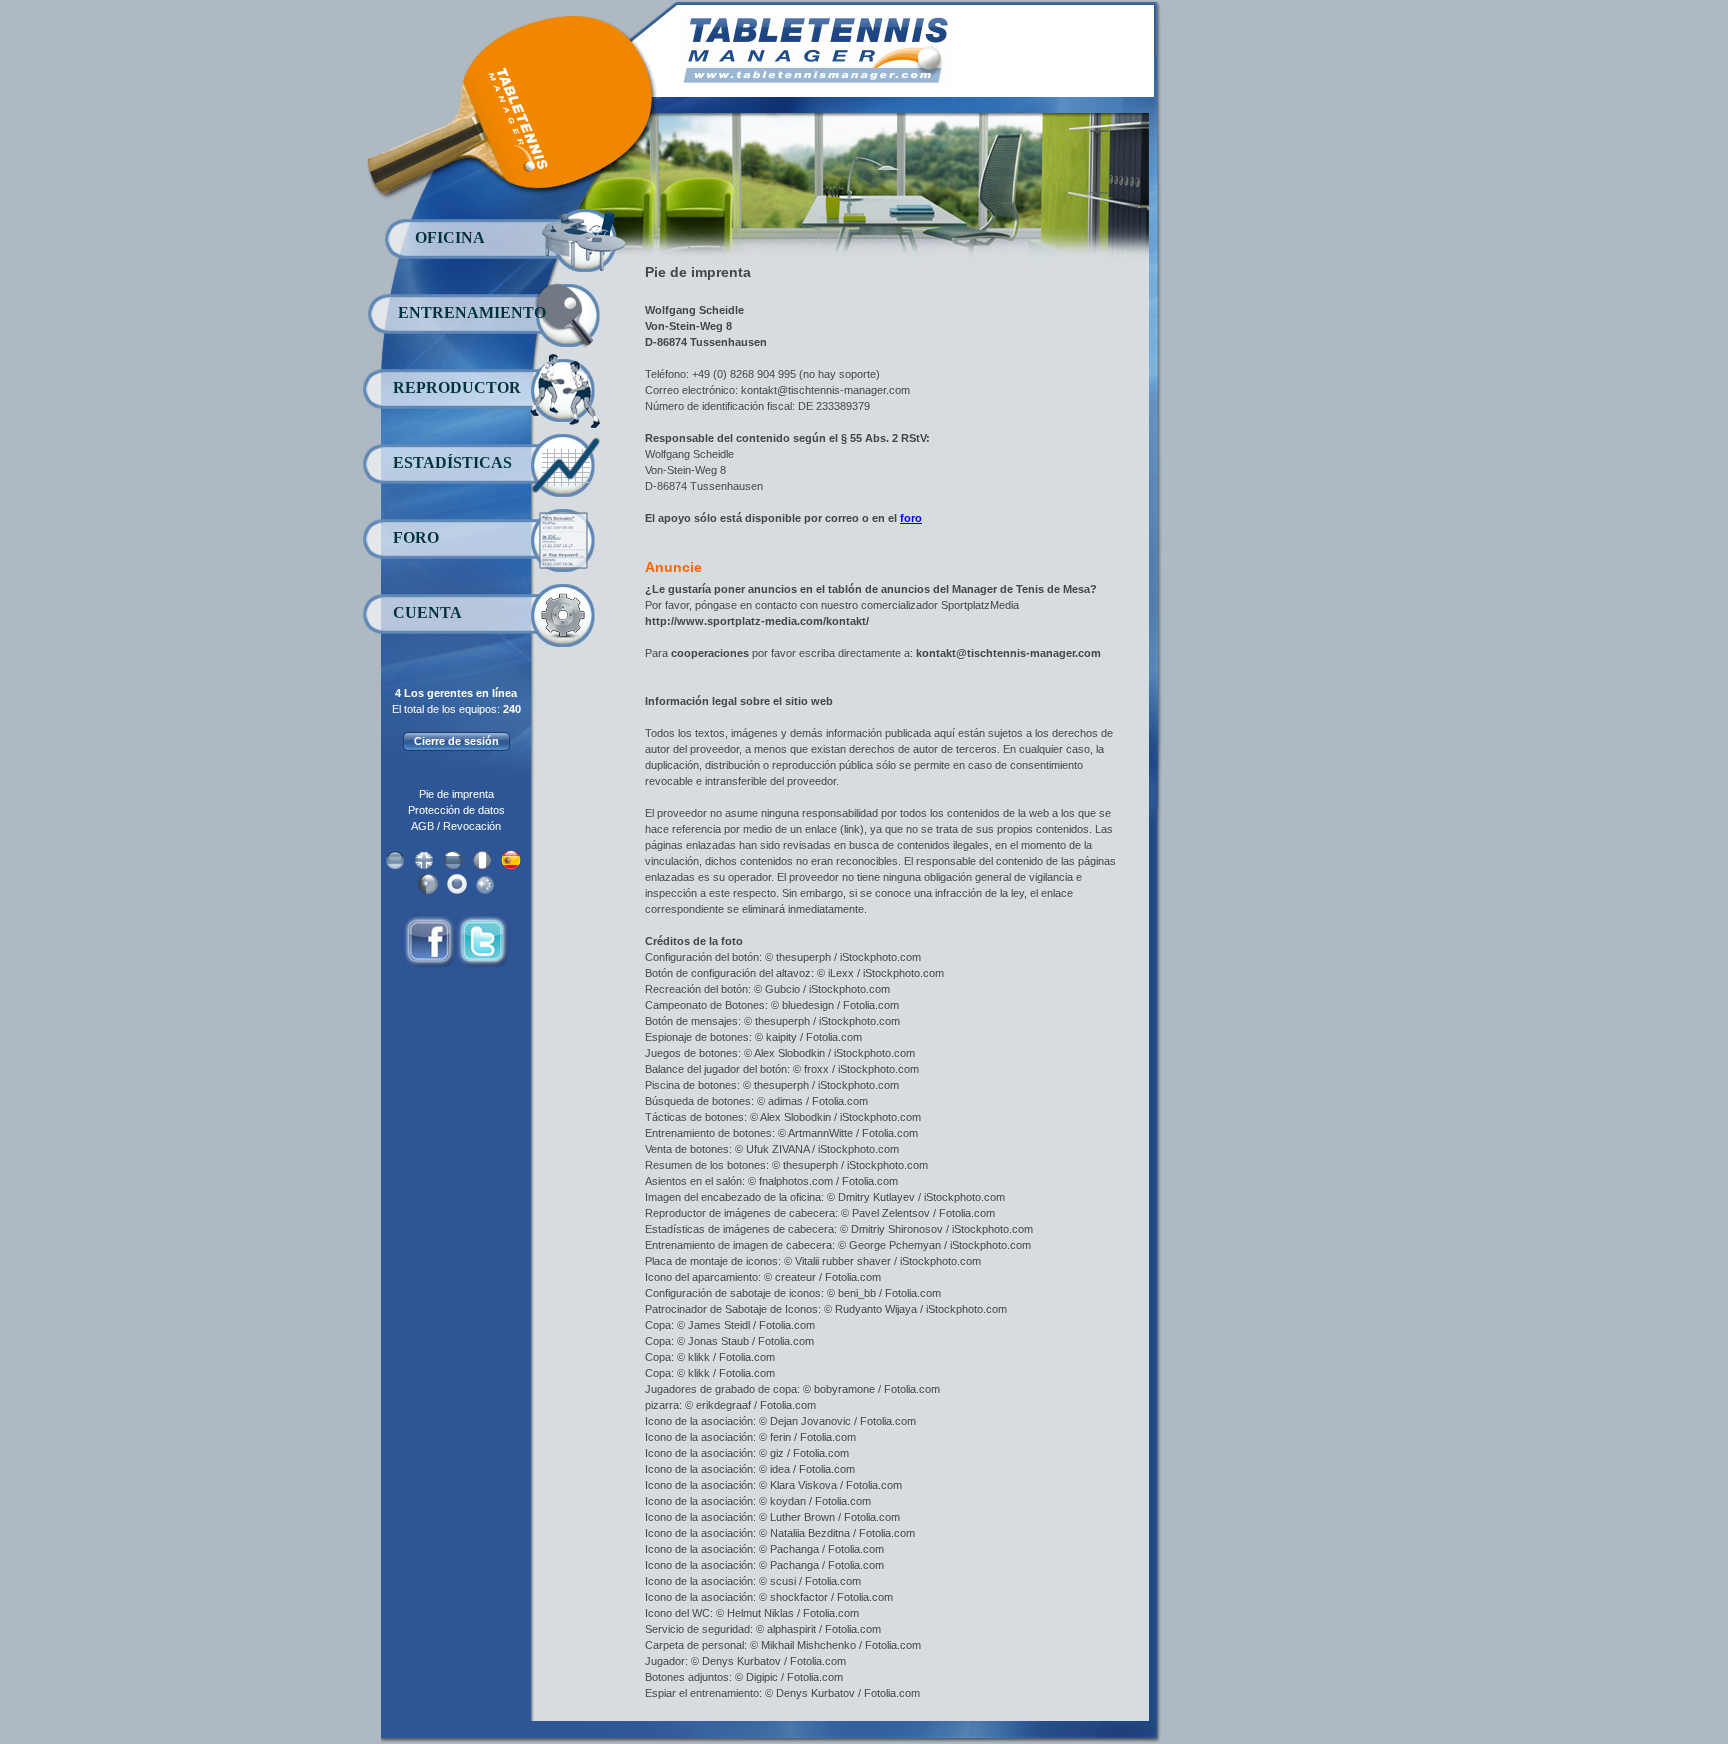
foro (911, 518)
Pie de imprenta (456, 794)
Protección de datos (456, 810)
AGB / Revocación (456, 826)
